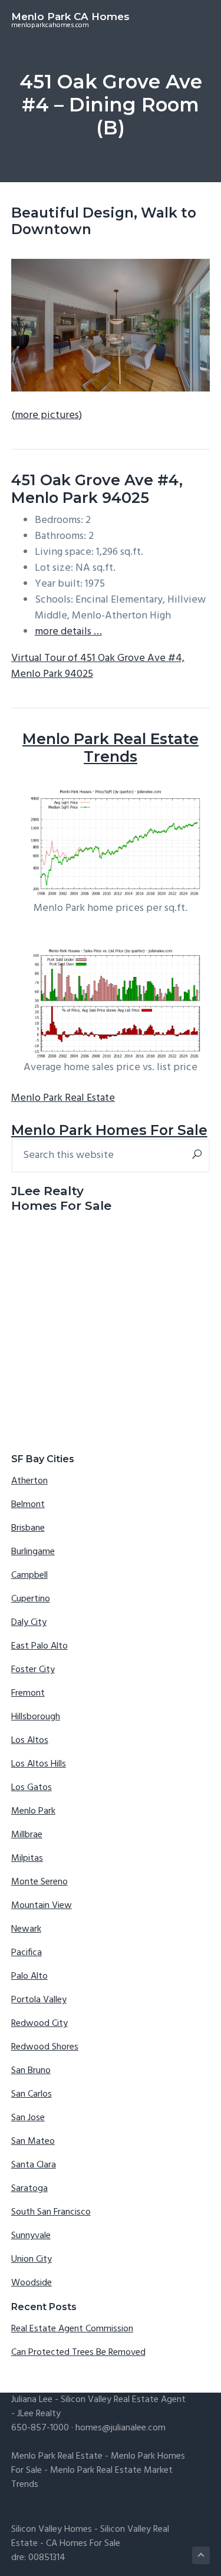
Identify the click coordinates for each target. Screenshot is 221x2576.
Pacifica (27, 1953)
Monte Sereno (39, 1882)
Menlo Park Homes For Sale (109, 1130)
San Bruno (31, 2071)
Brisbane (28, 1528)
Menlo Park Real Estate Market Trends (92, 2478)
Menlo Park (33, 1811)
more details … (68, 632)
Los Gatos (32, 1788)
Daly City (29, 1623)
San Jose (28, 2118)
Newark (26, 1929)
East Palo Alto (39, 1646)
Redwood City (39, 2024)
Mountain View (42, 1906)
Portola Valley (39, 2000)
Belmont (28, 1505)
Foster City (33, 1670)
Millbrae (27, 1835)
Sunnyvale (31, 2236)
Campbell (29, 1575)
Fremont (28, 1693)
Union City (32, 2259)
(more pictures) (47, 415)
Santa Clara (34, 2165)
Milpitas (27, 1858)
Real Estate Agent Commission (72, 2329)
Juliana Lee (32, 2400)
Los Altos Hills (39, 1764)
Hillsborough (36, 1717)
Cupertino (31, 1599)
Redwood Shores (45, 2047)
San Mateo (33, 2141)
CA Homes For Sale (83, 2544)
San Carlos (32, 2094)
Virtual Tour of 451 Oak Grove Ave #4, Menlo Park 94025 (98, 666)
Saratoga (29, 2189)
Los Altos (30, 1741)
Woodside (32, 2283)
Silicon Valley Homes (52, 2529)
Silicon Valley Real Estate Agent (123, 2400)
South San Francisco (51, 2212)
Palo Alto (29, 1976)
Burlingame (33, 1552)
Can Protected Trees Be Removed (78, 2353)
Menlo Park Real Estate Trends (111, 748)
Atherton (29, 1481)
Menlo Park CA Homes (70, 17)
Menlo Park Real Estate (63, 1098)
